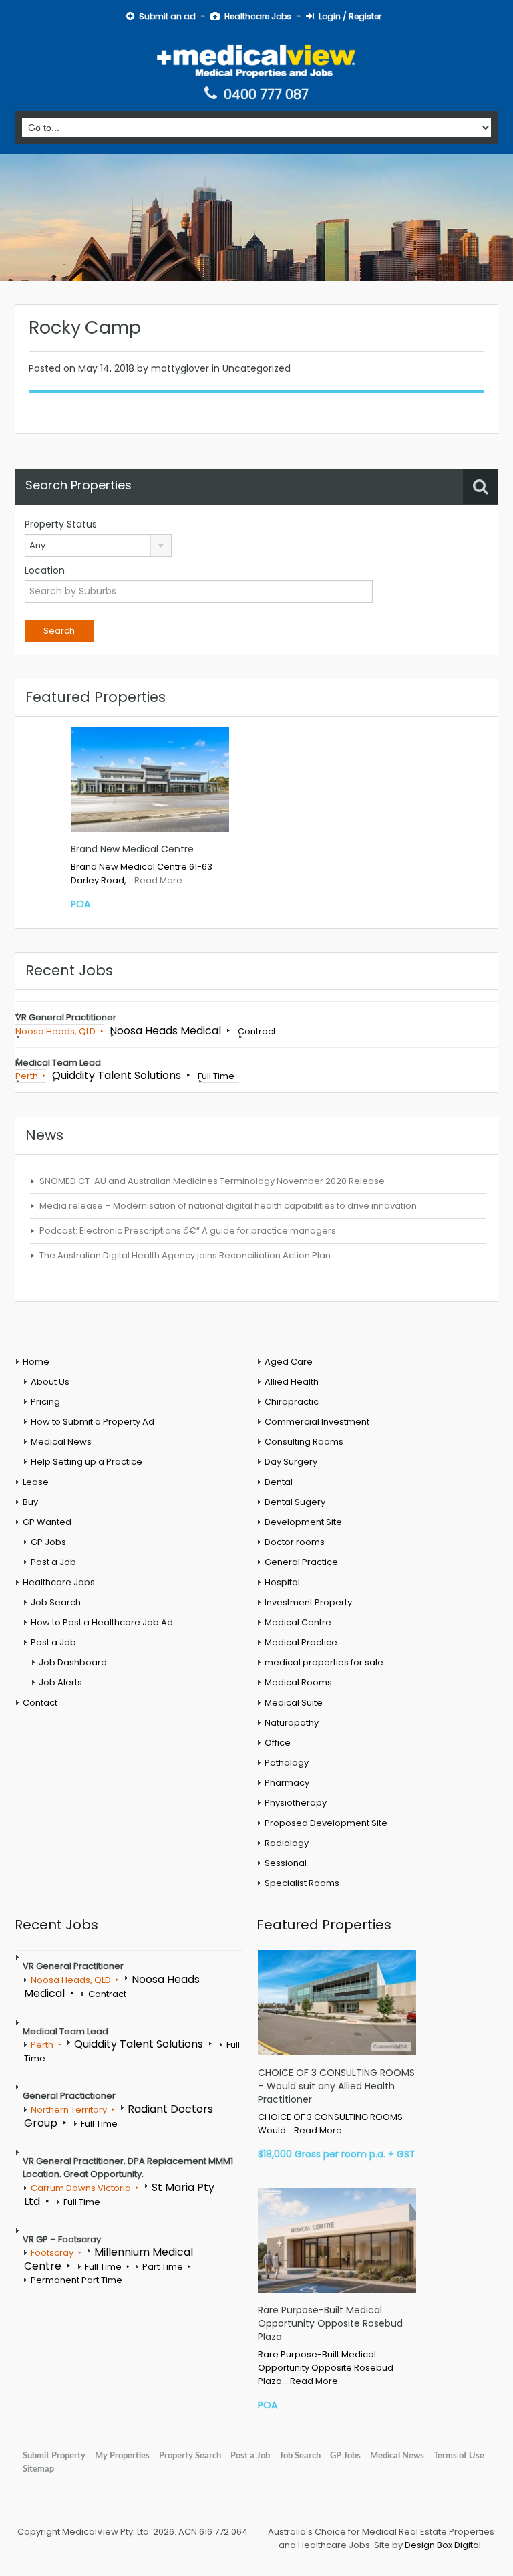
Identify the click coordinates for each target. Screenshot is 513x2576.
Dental (279, 1482)
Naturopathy (292, 1723)
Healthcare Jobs (258, 16)
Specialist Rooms (302, 1883)
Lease (36, 1482)
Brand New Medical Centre (132, 849)
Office (278, 1743)
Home (36, 1362)
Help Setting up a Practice (87, 1462)
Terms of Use (459, 2456)
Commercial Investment (317, 1422)
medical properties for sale (324, 1662)
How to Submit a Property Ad (93, 1422)
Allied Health (292, 1382)
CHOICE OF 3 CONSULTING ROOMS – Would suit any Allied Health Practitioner (336, 2086)
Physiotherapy (296, 1803)
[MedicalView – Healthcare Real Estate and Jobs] (256, 60)
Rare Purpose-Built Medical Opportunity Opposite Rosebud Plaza (330, 2323)
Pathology (287, 1763)
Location (45, 570)
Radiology (287, 1843)
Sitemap (38, 2469)
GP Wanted (47, 1522)
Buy (30, 1502)
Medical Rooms (298, 1682)
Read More (158, 880)
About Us (50, 1382)
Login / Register (350, 16)
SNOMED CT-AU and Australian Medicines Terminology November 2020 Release (212, 1181)
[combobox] (98, 546)
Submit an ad (167, 16)
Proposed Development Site (326, 1823)
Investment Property (308, 1602)
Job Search (56, 1602)
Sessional (286, 1863)
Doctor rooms (295, 1542)
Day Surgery (291, 1462)
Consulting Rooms (304, 1442)
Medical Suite (294, 1703)
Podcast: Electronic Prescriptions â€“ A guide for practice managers (188, 1231)
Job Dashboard (73, 1662)
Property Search (190, 2456)
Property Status (61, 524)
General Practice (301, 1562)
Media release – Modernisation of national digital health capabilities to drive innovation (228, 1206)
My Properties (122, 2456)
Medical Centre (298, 1622)
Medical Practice (301, 1642)
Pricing (45, 1402)
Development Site (303, 1522)
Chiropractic (292, 1402)
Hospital (282, 1582)
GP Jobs (48, 1542)
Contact (40, 1703)
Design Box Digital (443, 2545)
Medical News (61, 1442)
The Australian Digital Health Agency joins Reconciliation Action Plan (185, 1255)
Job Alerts (60, 1682)
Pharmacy (287, 1783)
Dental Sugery (295, 1502)
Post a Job (53, 1562)
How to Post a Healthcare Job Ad (102, 1622)
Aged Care (289, 1362)
